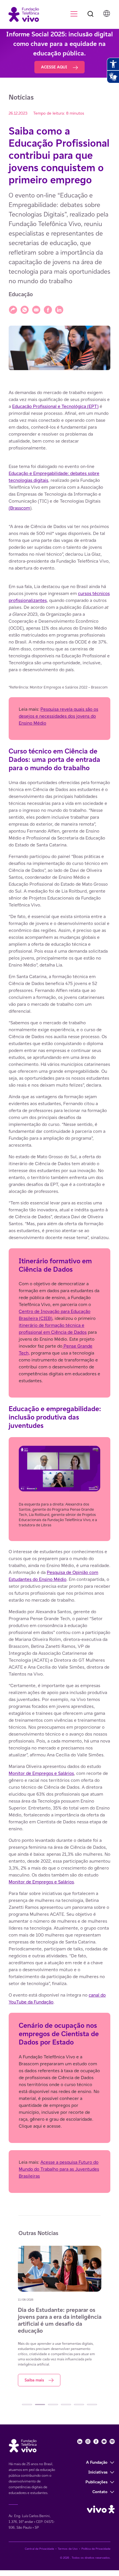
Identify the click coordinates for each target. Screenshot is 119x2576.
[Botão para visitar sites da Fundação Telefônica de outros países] (107, 14)
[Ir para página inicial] (21, 14)
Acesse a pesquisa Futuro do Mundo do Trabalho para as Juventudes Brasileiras (59, 2169)
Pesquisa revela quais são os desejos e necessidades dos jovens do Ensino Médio (58, 716)
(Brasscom (19, 508)
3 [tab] (53, 2405)
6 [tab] (92, 2405)
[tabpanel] (70, 2310)
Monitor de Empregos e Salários (41, 1773)
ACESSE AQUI (55, 67)
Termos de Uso (68, 2549)
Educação (21, 294)
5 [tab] (79, 2405)
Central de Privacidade (39, 2549)
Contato (100, 2492)
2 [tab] (40, 2405)
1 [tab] (27, 2405)
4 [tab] (66, 2405)
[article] (59, 1291)
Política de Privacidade (96, 2549)
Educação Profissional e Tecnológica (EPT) (55, 406)
